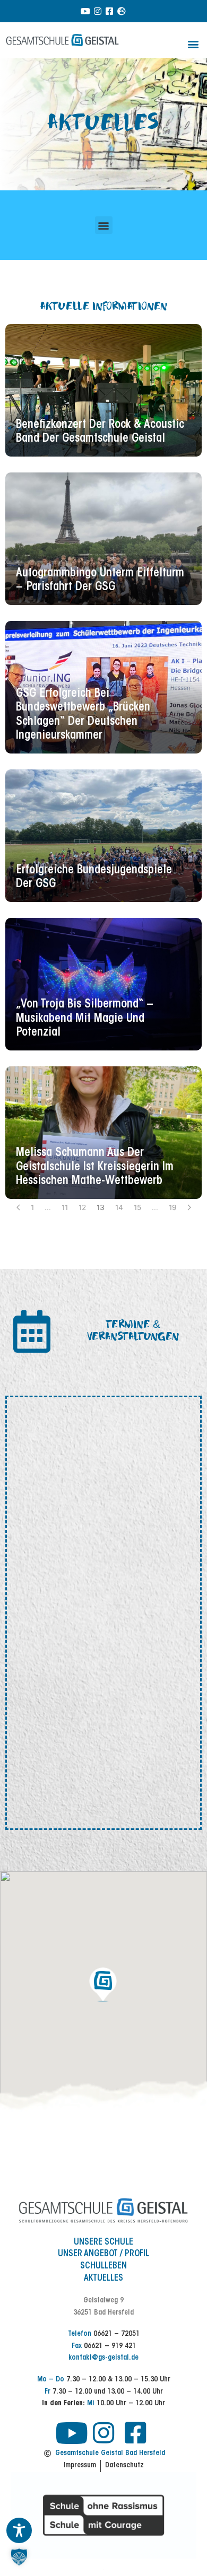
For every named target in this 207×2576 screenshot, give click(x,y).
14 (119, 1207)
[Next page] (189, 1207)
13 (101, 1207)
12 (82, 1207)
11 (65, 1207)
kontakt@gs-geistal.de (103, 2358)
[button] (193, 44)
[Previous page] (18, 1207)
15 (137, 1207)
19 (173, 1207)
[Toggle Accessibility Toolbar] (19, 2530)
